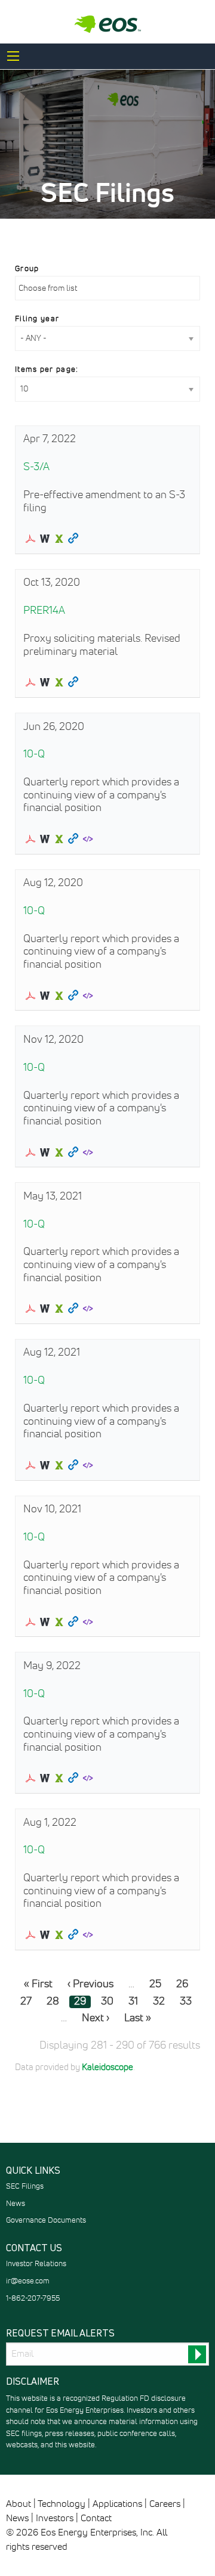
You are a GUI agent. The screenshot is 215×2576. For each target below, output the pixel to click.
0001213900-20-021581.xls (59, 996)
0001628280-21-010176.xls (59, 1309)
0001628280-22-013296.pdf (30, 1778)
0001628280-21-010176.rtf (45, 1309)
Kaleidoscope (107, 2068)
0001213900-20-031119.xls (59, 682)
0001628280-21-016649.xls (59, 1465)
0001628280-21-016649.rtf (45, 1465)
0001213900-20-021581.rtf (45, 996)
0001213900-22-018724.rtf (45, 539)
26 (182, 1984)
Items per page (45, 370)
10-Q (34, 754)
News (16, 2204)
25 (155, 1984)
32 (159, 2002)
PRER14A (44, 611)
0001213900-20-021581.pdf (30, 996)
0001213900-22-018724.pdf (30, 539)
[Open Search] (13, 56)
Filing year (37, 319)
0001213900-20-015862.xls (59, 839)
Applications (117, 2504)
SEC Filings (25, 2187)
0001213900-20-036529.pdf (30, 1152)
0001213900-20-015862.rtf (45, 839)
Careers (165, 2504)
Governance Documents (46, 2221)
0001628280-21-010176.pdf (30, 1309)
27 (26, 2002)
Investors (55, 2518)
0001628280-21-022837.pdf (30, 1622)
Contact (96, 2518)
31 (133, 2002)
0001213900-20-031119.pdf (30, 682)
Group (27, 269)
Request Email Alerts (60, 2333)
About (19, 2504)
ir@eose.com (28, 2281)
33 (186, 2002)
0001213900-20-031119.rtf (45, 682)
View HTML (73, 539)
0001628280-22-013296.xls (59, 1778)
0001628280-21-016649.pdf (30, 1465)
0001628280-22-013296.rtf (45, 1778)
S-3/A (36, 467)
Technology (62, 2504)
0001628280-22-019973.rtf (45, 1935)
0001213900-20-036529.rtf (45, 1152)
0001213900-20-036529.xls (59, 1152)
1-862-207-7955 (33, 2299)
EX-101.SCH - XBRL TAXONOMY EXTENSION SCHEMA (88, 1309)
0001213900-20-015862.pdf (30, 839)
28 (53, 2002)
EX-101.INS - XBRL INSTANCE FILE (88, 839)
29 (80, 2002)
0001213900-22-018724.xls (59, 539)
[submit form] (197, 2354)
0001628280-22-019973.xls (59, 1935)
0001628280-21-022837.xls (59, 1622)
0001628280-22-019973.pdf (30, 1935)
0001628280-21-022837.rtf (45, 1622)
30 (107, 2002)
